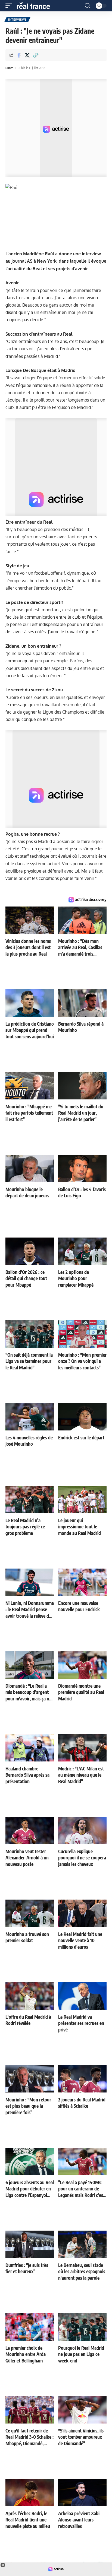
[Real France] (36, 6)
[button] (10, 6)
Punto (9, 68)
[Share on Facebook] (19, 55)
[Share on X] (27, 55)
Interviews (17, 20)
